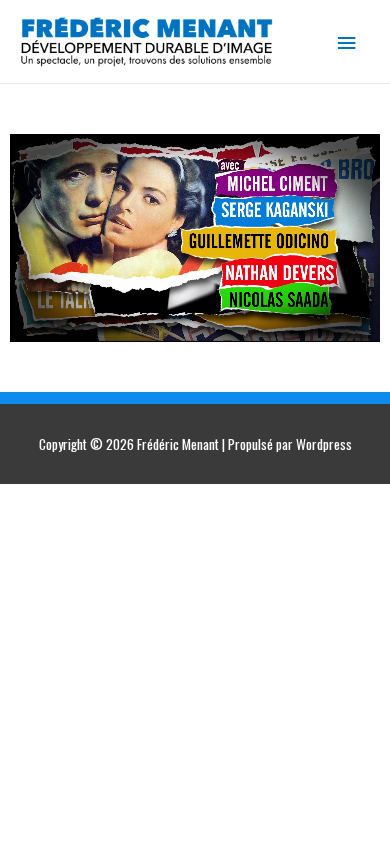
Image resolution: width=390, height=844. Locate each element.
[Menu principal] (347, 41)
